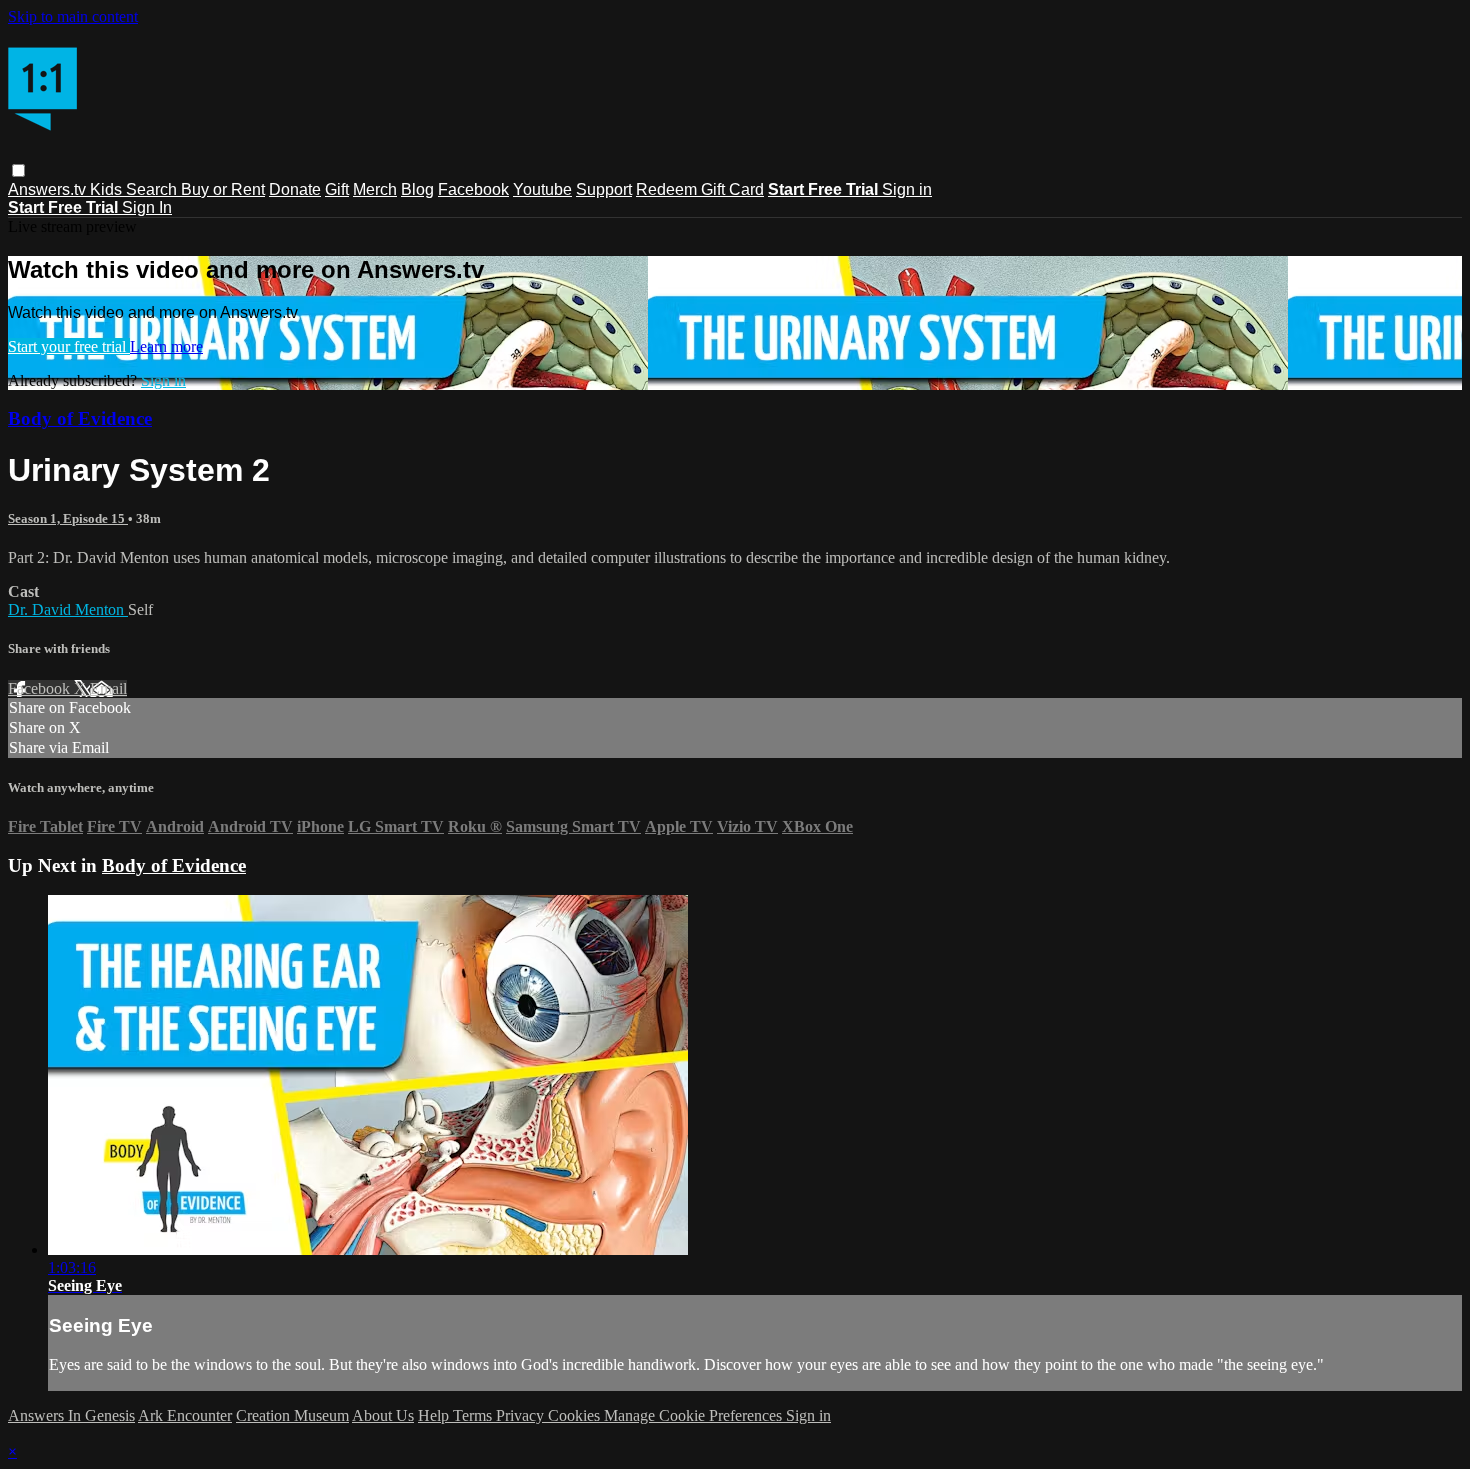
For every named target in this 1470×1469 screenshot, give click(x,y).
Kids (108, 189)
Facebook (473, 189)
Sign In (147, 207)
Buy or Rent (223, 189)
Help (435, 1415)
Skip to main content (73, 16)
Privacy (522, 1415)
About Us (383, 1415)
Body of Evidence (80, 418)
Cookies (576, 1415)
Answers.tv (49, 189)
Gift (337, 189)
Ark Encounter (185, 1415)
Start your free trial (69, 346)
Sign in (907, 189)
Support (604, 189)
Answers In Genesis (71, 1415)
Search (153, 189)
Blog (417, 189)
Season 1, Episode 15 (68, 518)
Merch (375, 189)
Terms (474, 1415)
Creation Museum (292, 1415)
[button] (18, 170)
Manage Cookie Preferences (695, 1415)
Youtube (542, 189)
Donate (295, 189)
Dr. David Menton (68, 609)
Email (108, 688)
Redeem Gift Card (700, 189)
